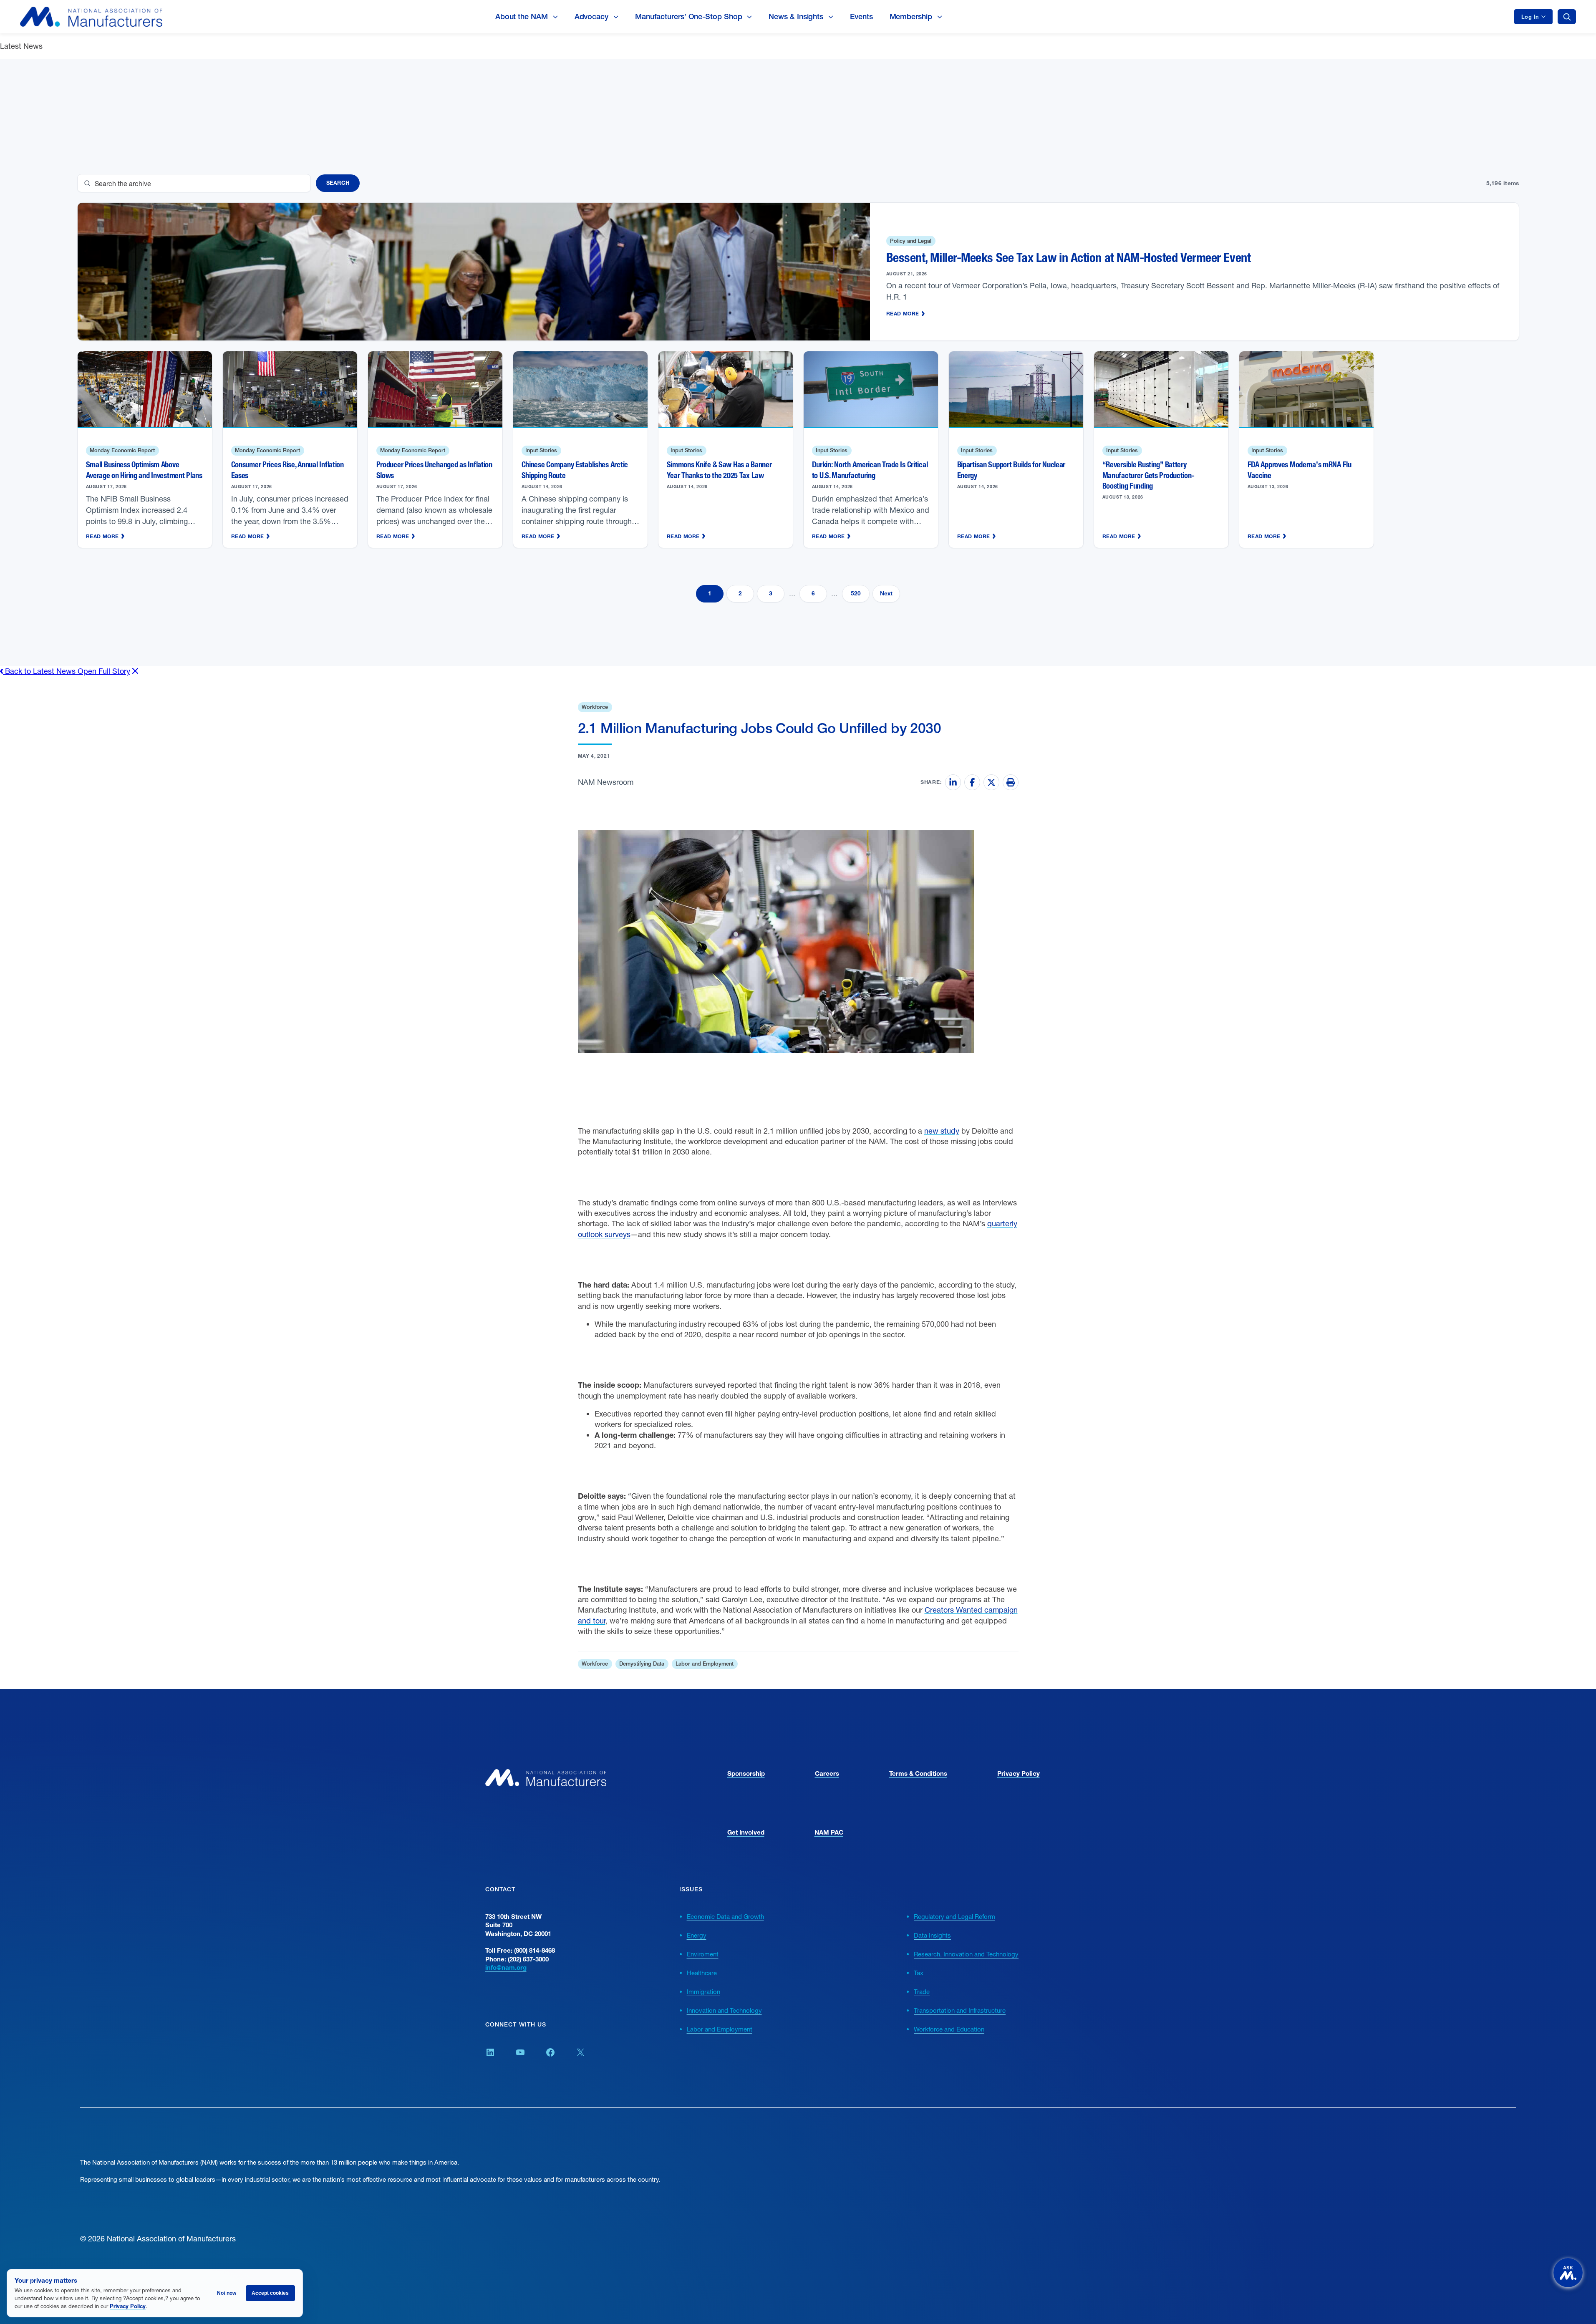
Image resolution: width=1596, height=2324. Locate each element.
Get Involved (746, 1832)
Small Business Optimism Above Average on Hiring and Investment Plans (144, 470)
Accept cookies (270, 2293)
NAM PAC (829, 1832)
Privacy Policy (1019, 1773)
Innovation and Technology (724, 2010)
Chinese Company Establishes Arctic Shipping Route (575, 470)
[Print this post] (1011, 782)
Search (338, 183)
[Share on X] (991, 782)
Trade (922, 1991)
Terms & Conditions (918, 1773)
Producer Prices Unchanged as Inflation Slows (434, 470)
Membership (911, 16)
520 (856, 593)
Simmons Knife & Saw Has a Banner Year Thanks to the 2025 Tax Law (719, 470)
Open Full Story (104, 671)
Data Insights (932, 1935)
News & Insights (796, 16)
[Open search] (1567, 17)
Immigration (703, 1991)
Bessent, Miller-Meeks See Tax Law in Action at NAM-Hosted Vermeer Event (1069, 258)
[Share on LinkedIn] (953, 782)
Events (861, 16)
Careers (827, 1773)
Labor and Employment (720, 2029)
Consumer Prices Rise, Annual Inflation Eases (287, 470)
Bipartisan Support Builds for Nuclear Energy (1011, 470)
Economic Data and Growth (725, 1916)
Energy (697, 1935)
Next (886, 593)
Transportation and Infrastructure (960, 2010)
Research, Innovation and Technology (966, 1954)
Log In (1530, 17)
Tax (919, 1973)
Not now (227, 2293)
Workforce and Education (949, 2029)
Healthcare (702, 1973)
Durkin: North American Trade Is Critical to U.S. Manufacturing (870, 470)
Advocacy (591, 16)
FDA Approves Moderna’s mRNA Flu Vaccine (1300, 470)
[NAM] (91, 17)
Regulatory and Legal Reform (954, 1916)
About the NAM (522, 16)
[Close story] (135, 671)
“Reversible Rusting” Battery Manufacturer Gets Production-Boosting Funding (1148, 475)
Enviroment (703, 1954)
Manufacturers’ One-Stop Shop (688, 16)
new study (942, 1131)
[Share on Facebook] (972, 782)
